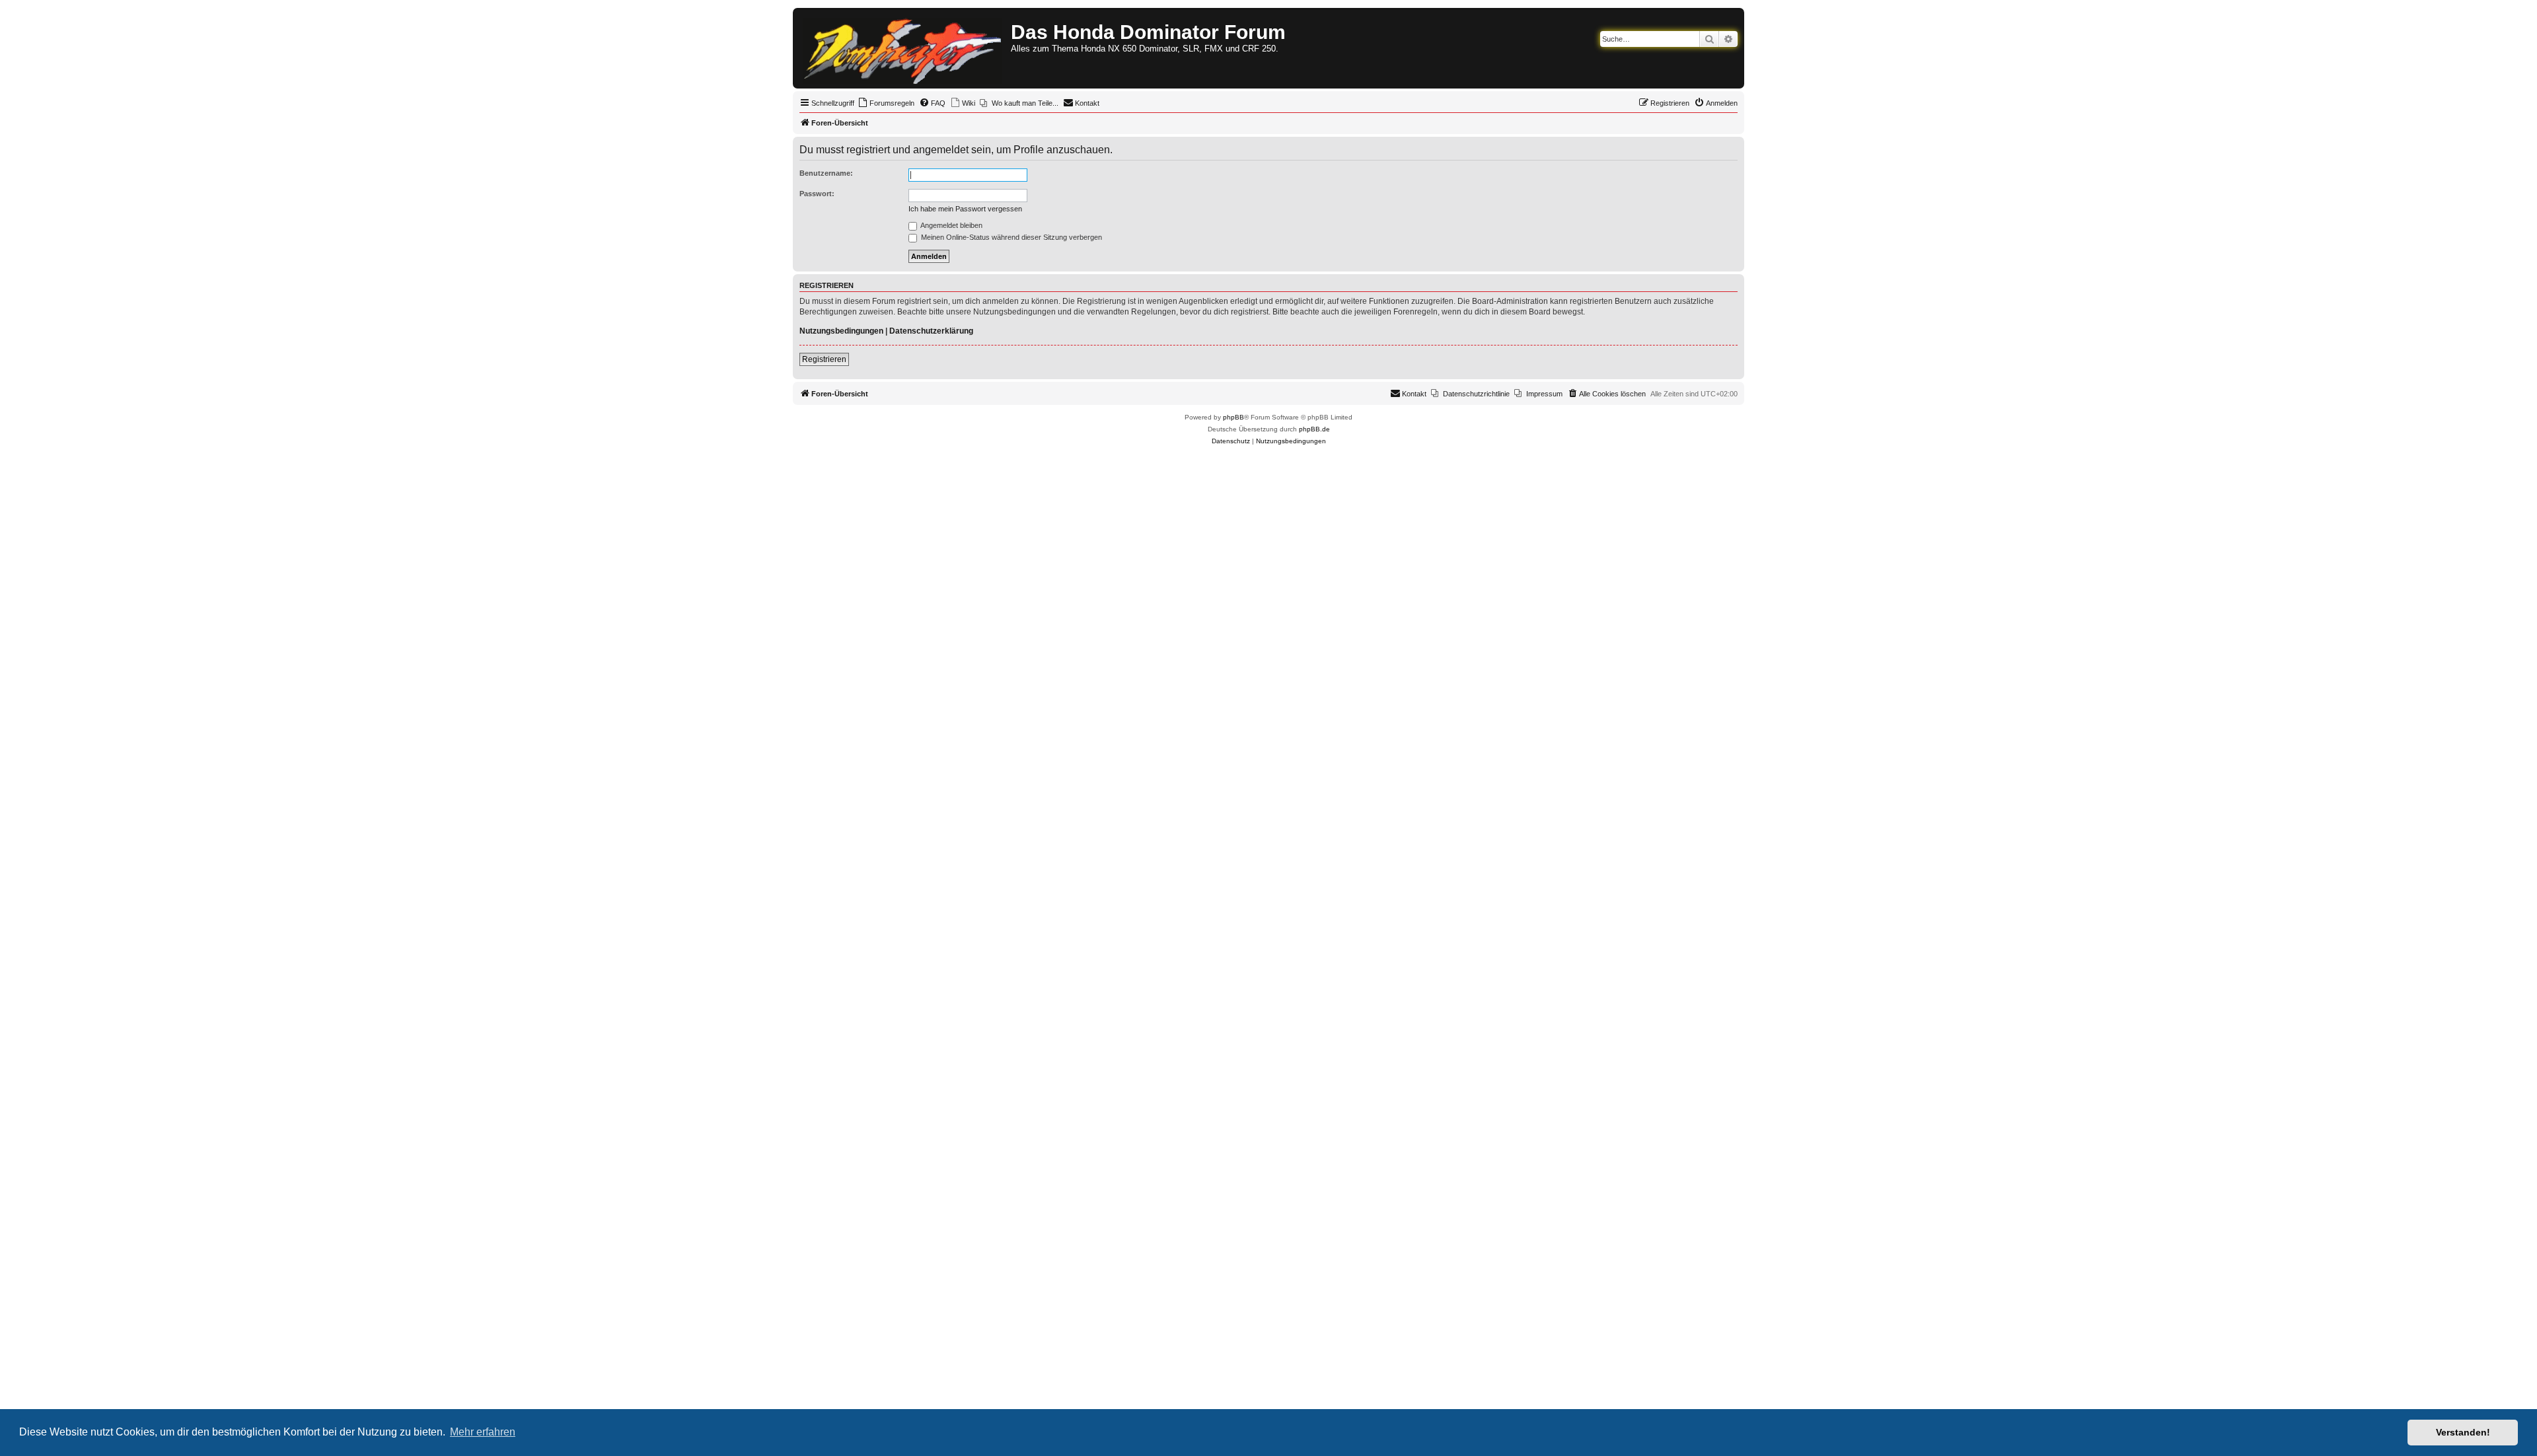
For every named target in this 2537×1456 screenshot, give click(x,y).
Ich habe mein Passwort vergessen (965, 209)
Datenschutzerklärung (931, 331)
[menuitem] (886, 103)
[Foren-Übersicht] (903, 48)
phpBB (1233, 417)
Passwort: (817, 194)
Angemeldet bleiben (951, 225)
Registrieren (824, 359)
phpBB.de (1314, 429)
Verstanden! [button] (2463, 1432)
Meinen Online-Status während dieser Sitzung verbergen (1011, 237)
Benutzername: (826, 173)
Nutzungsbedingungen (841, 331)
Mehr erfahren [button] (483, 1432)
